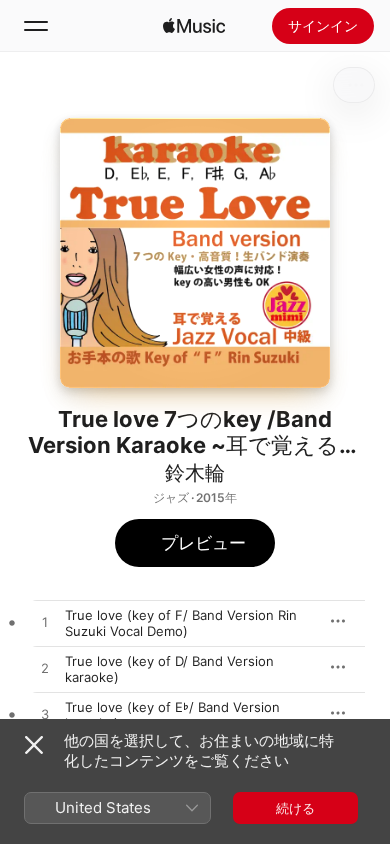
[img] (194, 26)
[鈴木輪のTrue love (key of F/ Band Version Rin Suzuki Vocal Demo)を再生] (45, 623)
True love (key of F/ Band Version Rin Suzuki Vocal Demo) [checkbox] (181, 623)
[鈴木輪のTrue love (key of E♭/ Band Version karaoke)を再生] (45, 715)
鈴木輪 (195, 473)
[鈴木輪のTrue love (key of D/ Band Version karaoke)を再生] (45, 669)
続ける (295, 808)
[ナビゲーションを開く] (36, 26)
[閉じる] (34, 745)
